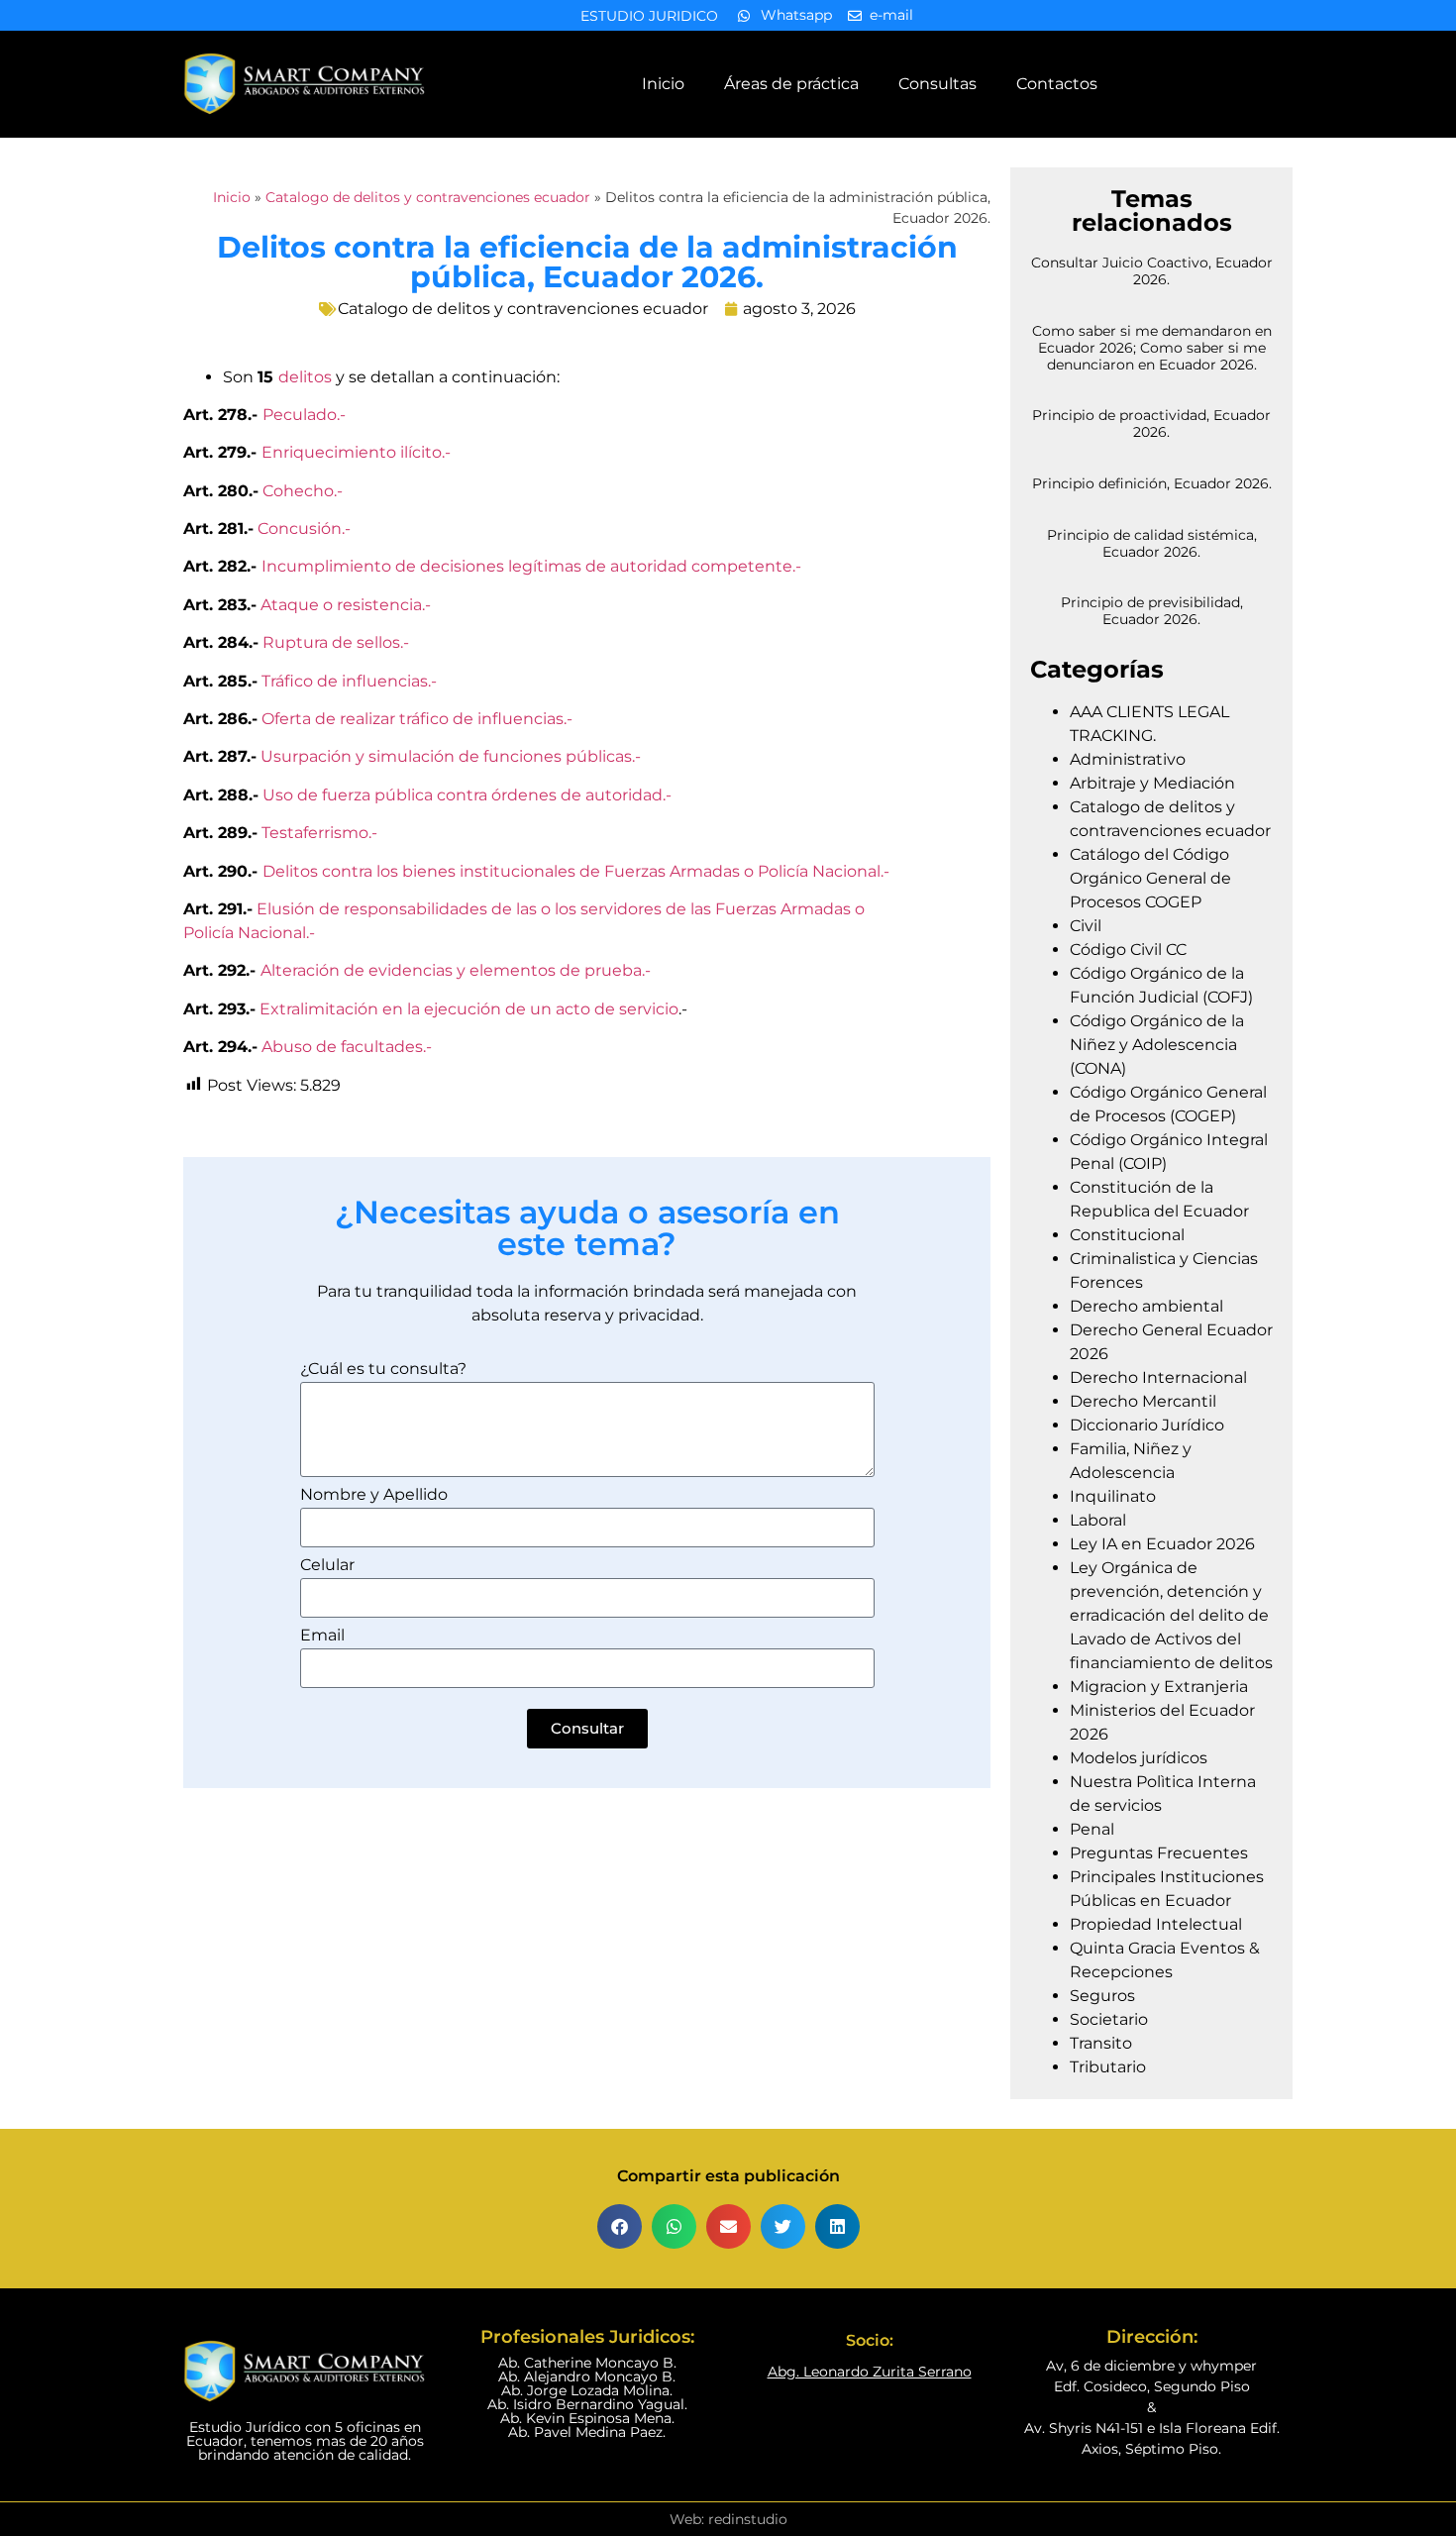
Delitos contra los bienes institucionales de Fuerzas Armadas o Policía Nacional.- (576, 871)
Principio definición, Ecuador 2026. (1152, 483)
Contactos (1057, 84)
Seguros (1102, 1996)
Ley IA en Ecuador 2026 (1162, 1544)
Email (322, 1636)
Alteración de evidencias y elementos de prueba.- (456, 970)
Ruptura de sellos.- (336, 642)
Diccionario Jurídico (1147, 1425)
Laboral (1098, 1520)
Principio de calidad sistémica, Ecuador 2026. (1152, 543)
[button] (620, 2226)
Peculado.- (304, 415)
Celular (327, 1566)
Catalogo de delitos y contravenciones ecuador (428, 197)
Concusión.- (304, 528)
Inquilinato (1113, 1496)
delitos (305, 377)
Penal (1092, 1829)
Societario (1109, 2019)
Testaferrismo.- (319, 833)
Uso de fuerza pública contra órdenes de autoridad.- (467, 795)
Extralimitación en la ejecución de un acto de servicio (469, 1009)
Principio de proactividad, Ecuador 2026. (1151, 423)
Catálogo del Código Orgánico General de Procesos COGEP (1150, 878)
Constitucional (1127, 1235)
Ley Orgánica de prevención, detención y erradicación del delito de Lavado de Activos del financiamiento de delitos (1171, 1615)
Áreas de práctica (791, 84)
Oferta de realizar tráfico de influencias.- (417, 719)
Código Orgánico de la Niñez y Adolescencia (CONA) (1157, 1045)
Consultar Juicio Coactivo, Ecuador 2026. (1152, 271)
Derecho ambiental (1146, 1306)
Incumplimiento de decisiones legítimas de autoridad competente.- (531, 566)
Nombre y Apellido (374, 1495)
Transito (1101, 2043)
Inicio (663, 84)
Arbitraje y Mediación (1152, 783)
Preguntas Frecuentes (1159, 1853)
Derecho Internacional (1158, 1377)
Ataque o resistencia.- (346, 605)
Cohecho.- (301, 491)
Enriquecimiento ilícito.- (356, 452)
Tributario (1108, 2067)
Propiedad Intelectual (1156, 1924)
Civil (1086, 926)
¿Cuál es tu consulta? (383, 1370)
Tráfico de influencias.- (349, 681)
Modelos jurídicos (1139, 1758)
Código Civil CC (1128, 950)
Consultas (937, 84)
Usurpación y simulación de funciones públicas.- (451, 756)
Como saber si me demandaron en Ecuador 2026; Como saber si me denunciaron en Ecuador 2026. (1152, 348)
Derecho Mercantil (1143, 1401)
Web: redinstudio (728, 2519)
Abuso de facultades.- (347, 1047)
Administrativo (1128, 759)
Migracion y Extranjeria (1159, 1687)
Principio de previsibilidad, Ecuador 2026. (1152, 611)
